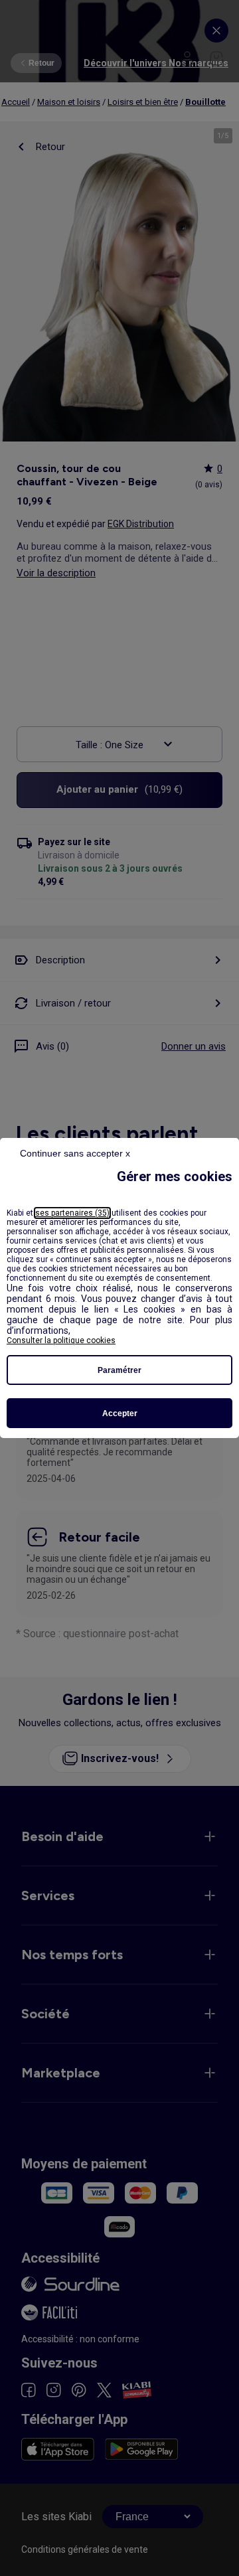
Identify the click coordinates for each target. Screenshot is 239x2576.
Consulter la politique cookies (61, 1340)
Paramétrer (119, 1370)
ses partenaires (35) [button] (72, 1213)
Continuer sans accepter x (75, 1153)
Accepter (120, 1413)
